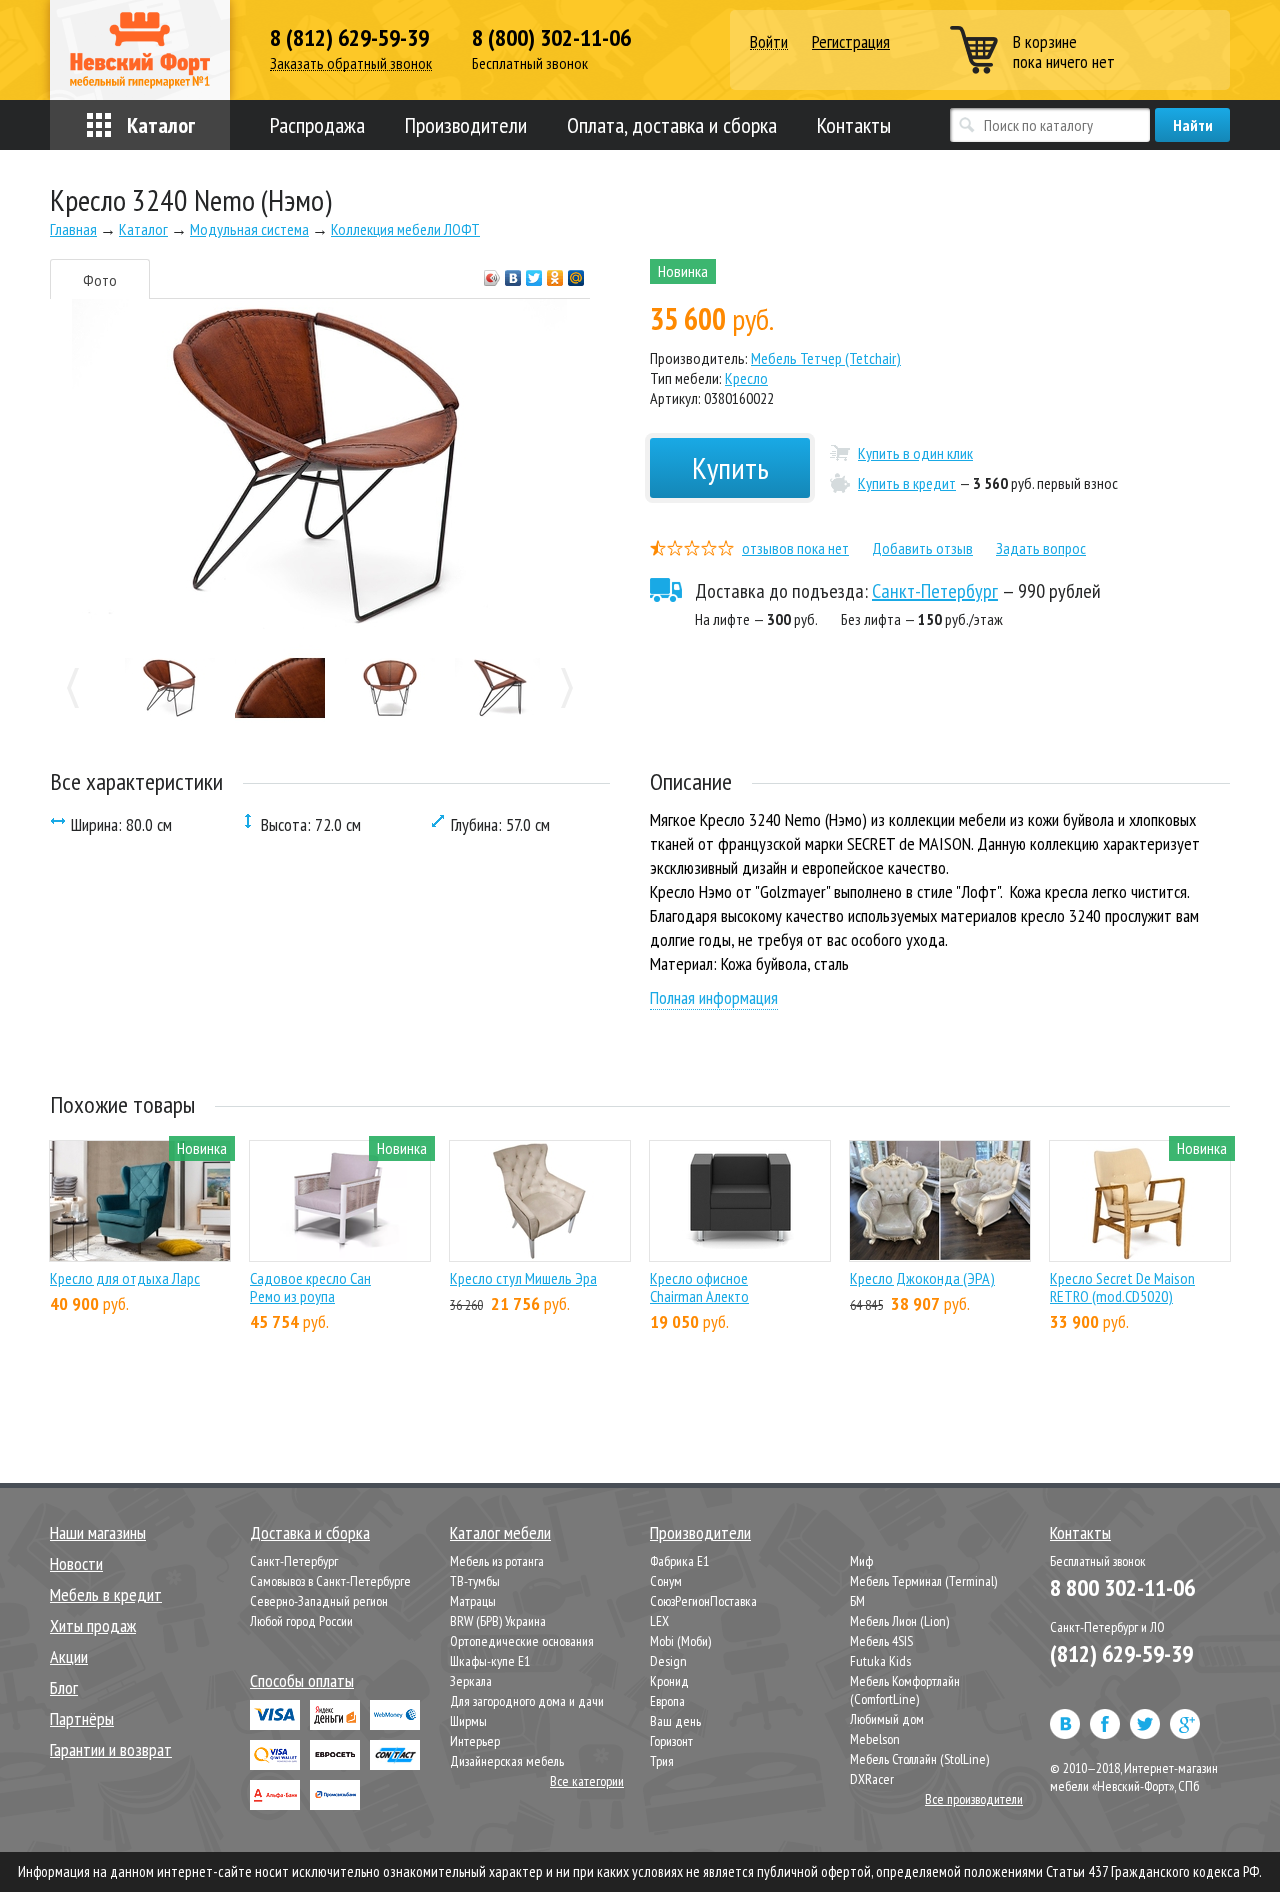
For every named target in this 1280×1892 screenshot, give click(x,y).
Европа (667, 1701)
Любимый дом (887, 1719)
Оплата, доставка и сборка (672, 125)
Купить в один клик (915, 453)
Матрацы (473, 1601)
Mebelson (875, 1739)
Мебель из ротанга (497, 1561)
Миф (861, 1561)
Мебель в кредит (106, 1594)
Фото (100, 280)
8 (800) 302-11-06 (551, 38)
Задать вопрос (1041, 548)
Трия (662, 1761)
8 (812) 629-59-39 (349, 38)
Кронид (669, 1681)
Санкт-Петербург (935, 591)
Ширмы (468, 1721)
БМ (857, 1601)
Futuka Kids (880, 1661)
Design (668, 1661)
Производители (466, 125)
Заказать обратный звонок (351, 63)
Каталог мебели (500, 1532)
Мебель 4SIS (881, 1641)
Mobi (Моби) (680, 1641)
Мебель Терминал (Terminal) (923, 1581)
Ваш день (675, 1721)
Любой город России (301, 1621)
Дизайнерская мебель (507, 1761)
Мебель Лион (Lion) (899, 1621)
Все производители (974, 1799)
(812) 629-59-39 (1121, 1653)
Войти (769, 42)
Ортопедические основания (522, 1641)
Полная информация (714, 997)
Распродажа (317, 125)
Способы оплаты (302, 1680)
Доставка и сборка (310, 1532)
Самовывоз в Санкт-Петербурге (330, 1581)
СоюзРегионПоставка (703, 1601)
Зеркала (471, 1681)
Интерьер (475, 1741)
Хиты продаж (93, 1625)
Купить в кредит (907, 483)
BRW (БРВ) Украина (498, 1621)
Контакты (854, 125)
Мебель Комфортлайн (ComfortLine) (905, 1690)
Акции (69, 1656)
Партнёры (82, 1718)
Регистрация (851, 41)
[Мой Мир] (576, 273)
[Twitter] (534, 273)
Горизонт (671, 1741)
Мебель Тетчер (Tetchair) (826, 358)
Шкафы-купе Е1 (490, 1661)
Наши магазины (98, 1532)
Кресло (746, 378)
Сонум (666, 1581)
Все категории (587, 1781)
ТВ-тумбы (475, 1581)
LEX (659, 1621)
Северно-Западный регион (319, 1601)
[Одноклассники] (555, 273)
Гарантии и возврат (111, 1749)
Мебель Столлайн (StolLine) (919, 1759)
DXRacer (872, 1779)
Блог (64, 1687)
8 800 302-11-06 (1122, 1587)
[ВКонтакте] (513, 273)
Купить (730, 467)
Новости (76, 1563)
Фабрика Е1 (679, 1561)
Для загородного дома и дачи (527, 1701)
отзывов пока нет (795, 548)
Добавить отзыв (922, 548)
